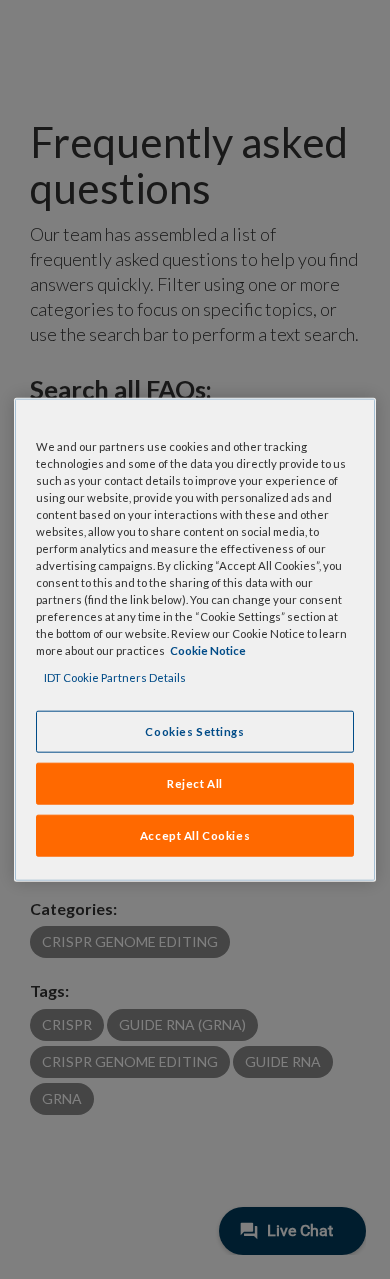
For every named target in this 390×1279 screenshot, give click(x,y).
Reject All (195, 783)
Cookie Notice (208, 650)
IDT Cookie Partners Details (115, 677)
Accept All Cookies (195, 835)
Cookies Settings (194, 731)
